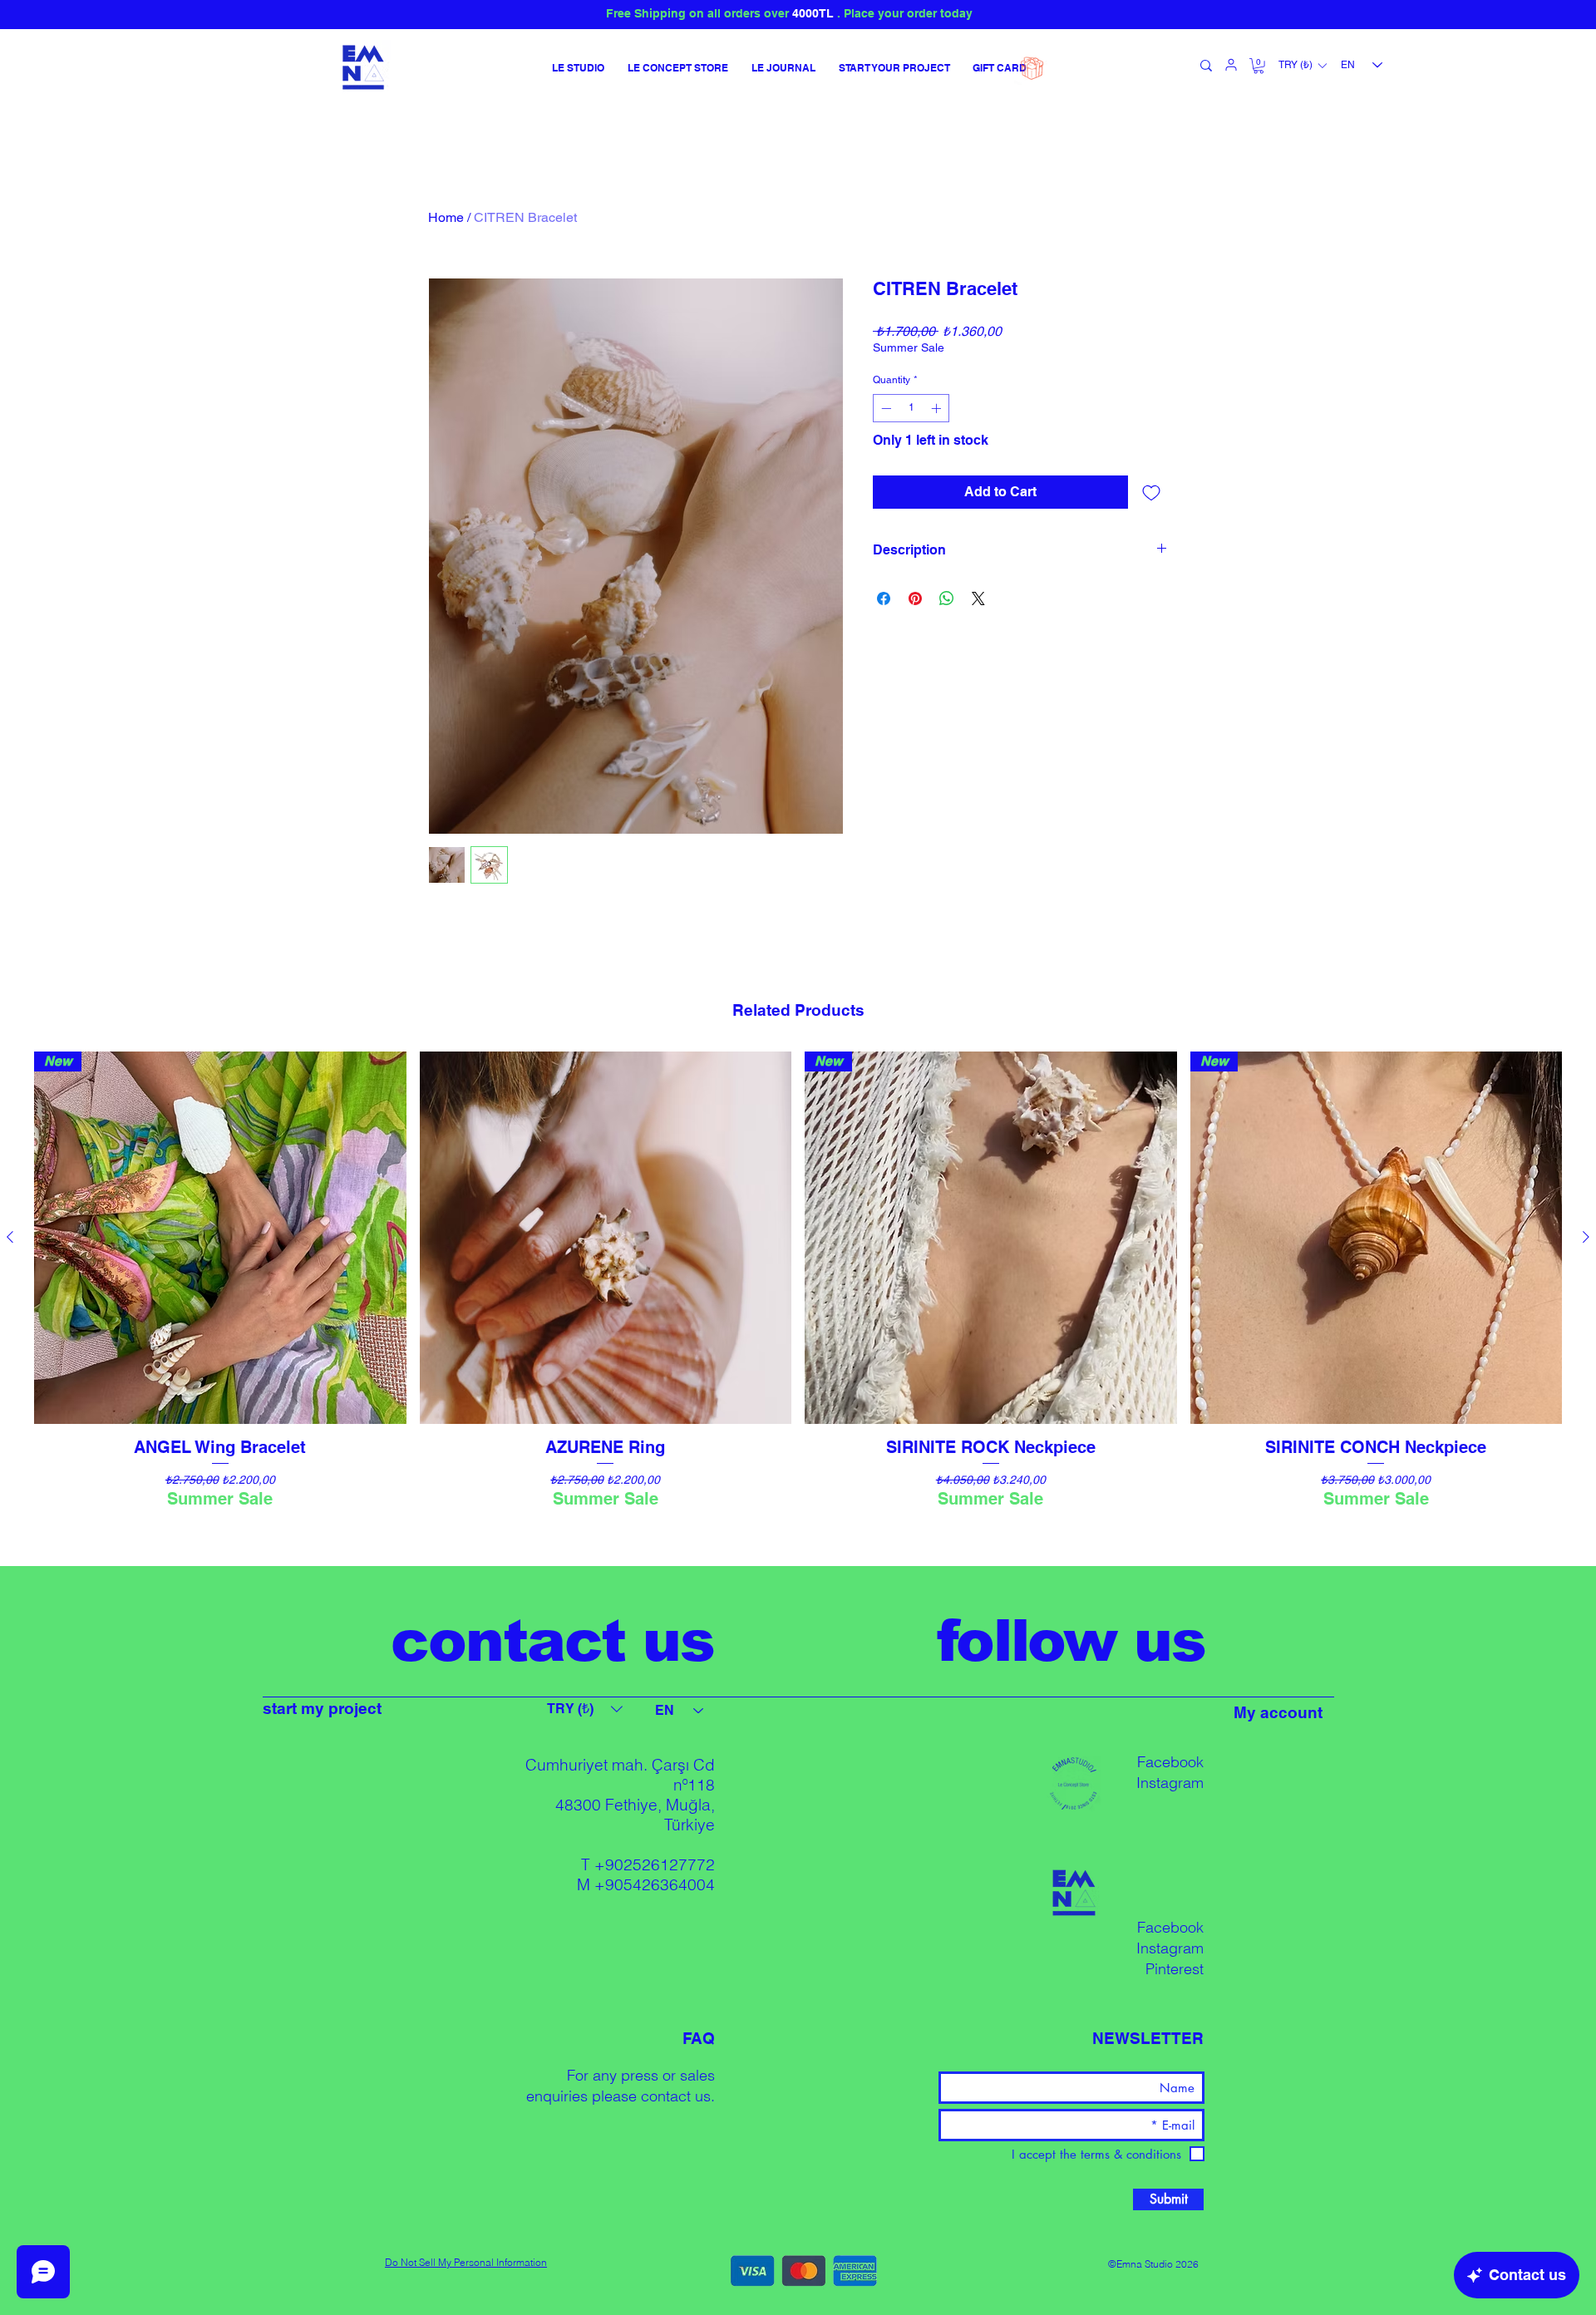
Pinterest (1175, 1969)
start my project (322, 1708)
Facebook (1170, 1762)
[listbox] (1302, 66)
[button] (1259, 66)
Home (446, 217)
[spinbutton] (911, 408)
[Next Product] (1586, 1237)
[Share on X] (978, 598)
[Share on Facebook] (884, 598)
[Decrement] (884, 408)
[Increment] (938, 408)
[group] (798, 1300)
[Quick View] (606, 1238)
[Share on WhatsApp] (947, 598)
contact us (676, 2096)
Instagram (1170, 1783)
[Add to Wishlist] (1151, 492)
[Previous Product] (10, 1237)
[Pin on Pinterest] (915, 598)
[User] (1231, 65)
